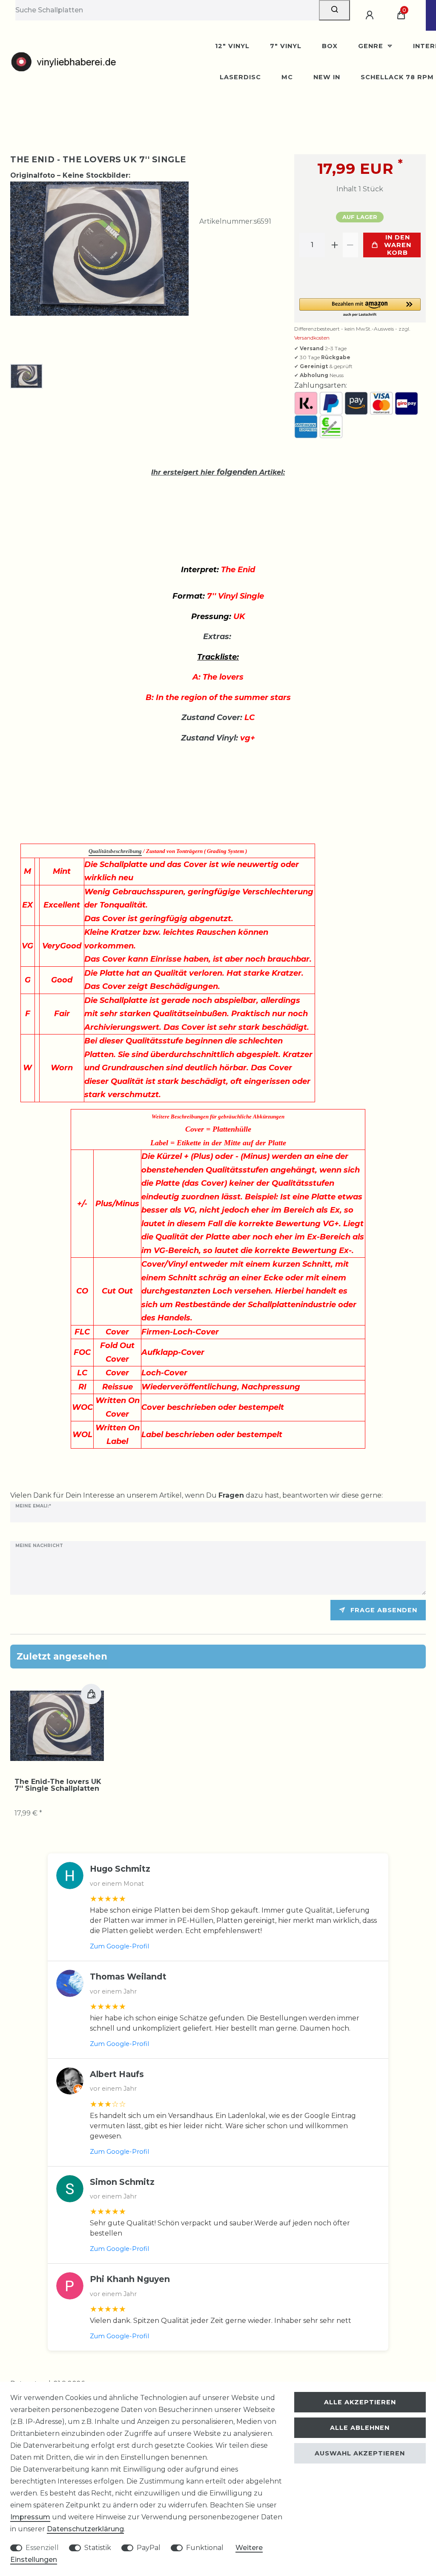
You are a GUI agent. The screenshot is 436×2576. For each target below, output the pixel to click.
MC (287, 77)
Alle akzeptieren (360, 2402)
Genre (372, 46)
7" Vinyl (286, 46)
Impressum (30, 2517)
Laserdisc (240, 77)
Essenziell (42, 2548)
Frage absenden (384, 1610)
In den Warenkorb (398, 245)
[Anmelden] (371, 15)
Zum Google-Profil (119, 1946)
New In (327, 77)
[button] (360, 308)
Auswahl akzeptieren (360, 2453)
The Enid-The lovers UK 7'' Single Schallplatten (58, 1785)
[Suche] (334, 10)
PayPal (149, 2548)
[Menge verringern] (350, 245)
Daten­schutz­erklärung (85, 2529)
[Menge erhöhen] (335, 245)
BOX (330, 46)
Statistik (98, 2548)
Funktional (205, 2548)
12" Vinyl (232, 46)
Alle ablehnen (360, 2428)
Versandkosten (312, 338)
